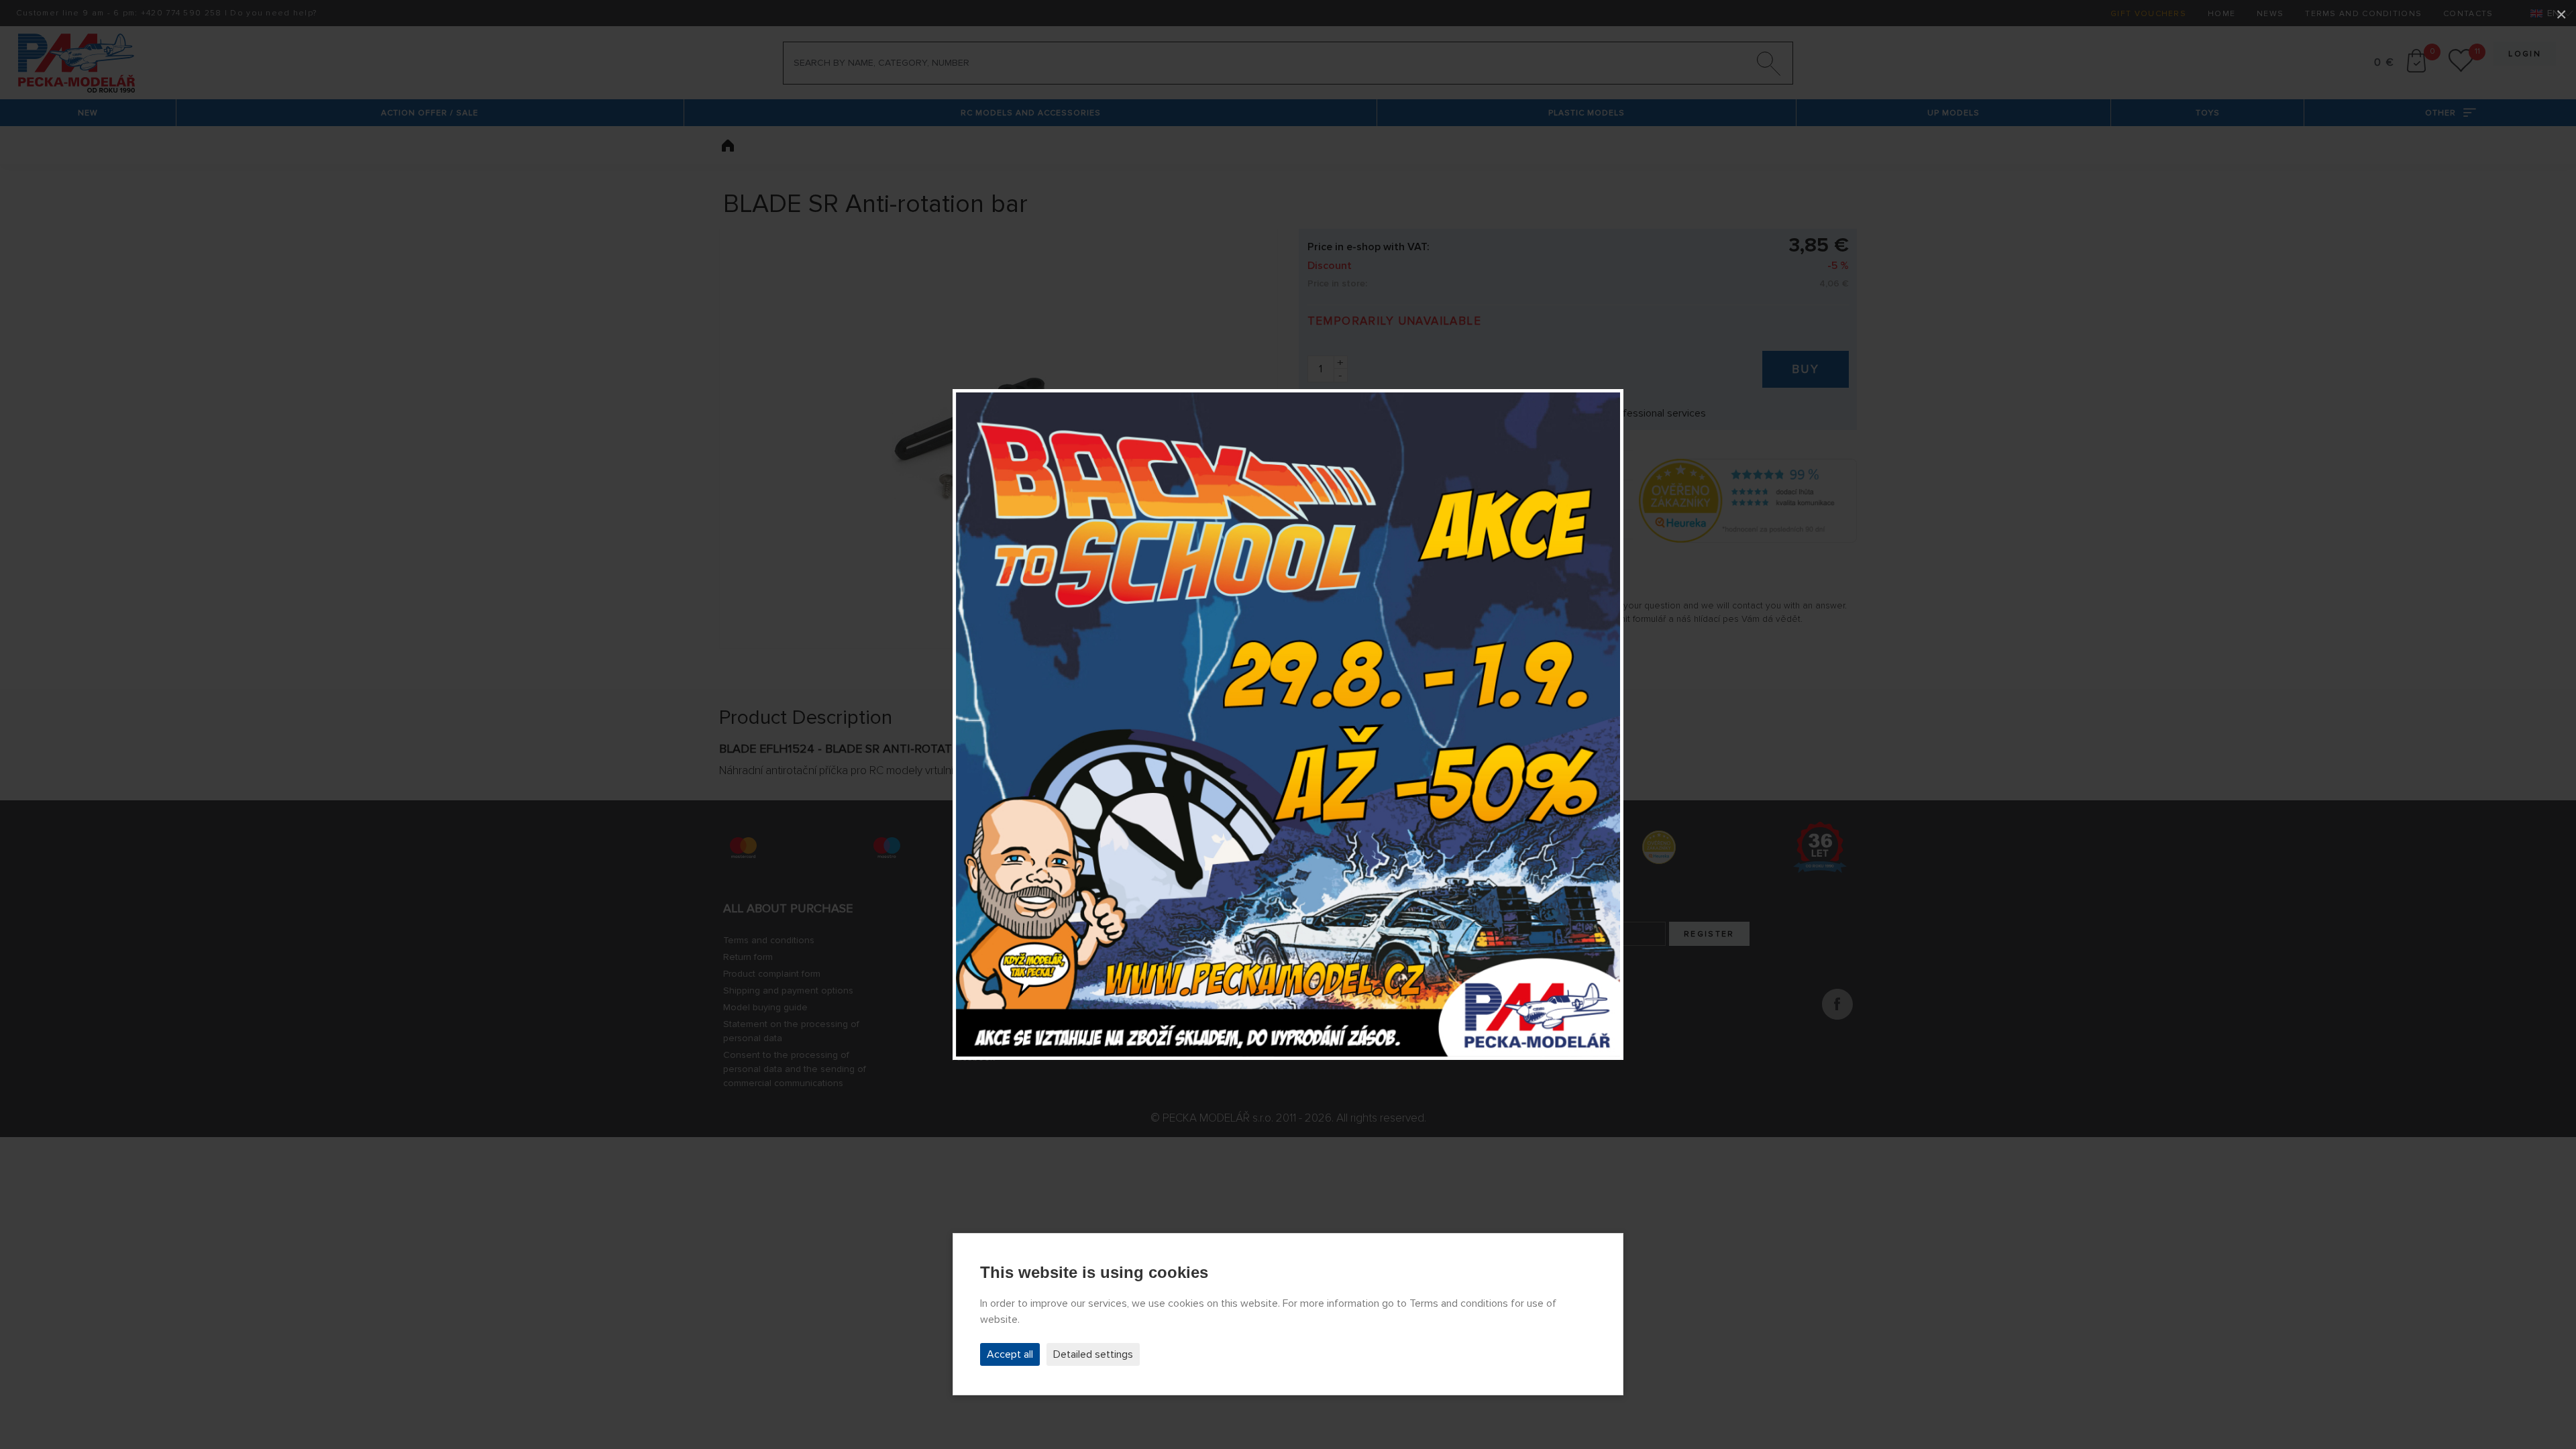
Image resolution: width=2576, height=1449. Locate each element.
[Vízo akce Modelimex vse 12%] (1288, 724)
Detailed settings (1093, 1354)
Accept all (1010, 1354)
